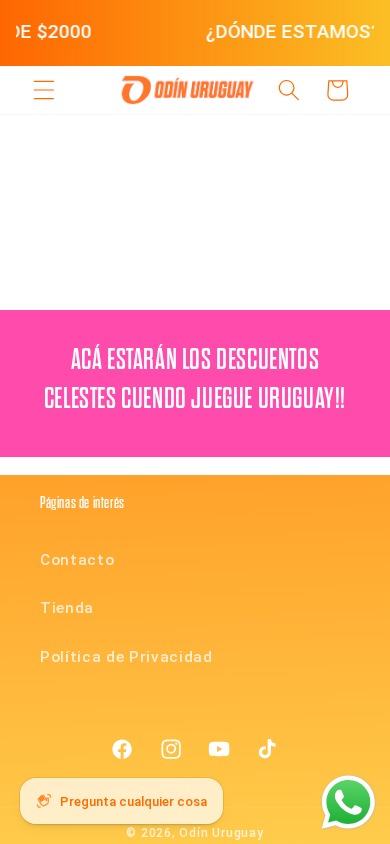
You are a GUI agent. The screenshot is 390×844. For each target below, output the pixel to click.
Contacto (77, 560)
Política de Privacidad (126, 657)
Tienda (67, 608)
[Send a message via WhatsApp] (348, 802)
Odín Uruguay (221, 833)
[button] (44, 90)
